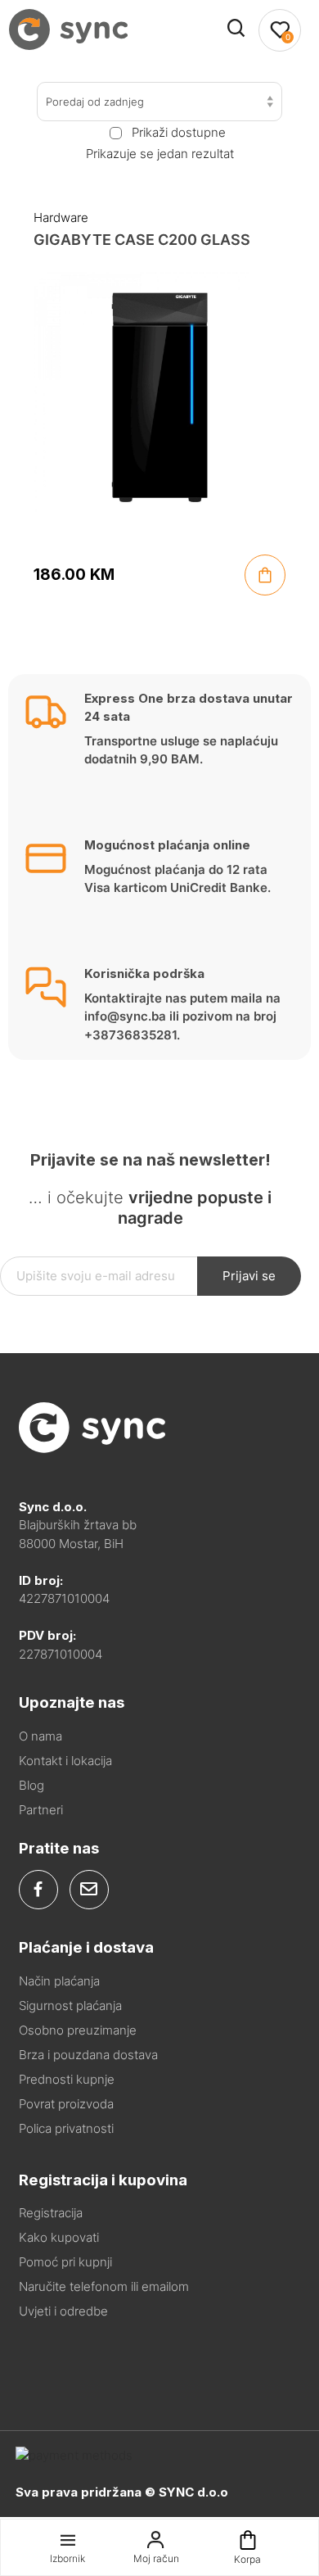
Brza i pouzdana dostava (88, 2055)
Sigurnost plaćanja (70, 2006)
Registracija (51, 2213)
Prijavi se (249, 1276)
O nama (40, 1736)
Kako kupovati (59, 2237)
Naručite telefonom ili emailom (104, 2286)
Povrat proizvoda (66, 2104)
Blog (31, 1785)
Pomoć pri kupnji (65, 2262)
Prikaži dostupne (178, 133)
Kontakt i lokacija (65, 1761)
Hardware (61, 217)
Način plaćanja (59, 1981)
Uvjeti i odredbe (63, 2311)
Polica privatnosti (66, 2128)
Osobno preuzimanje (78, 2030)
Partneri (41, 1810)
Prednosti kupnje (67, 2079)
